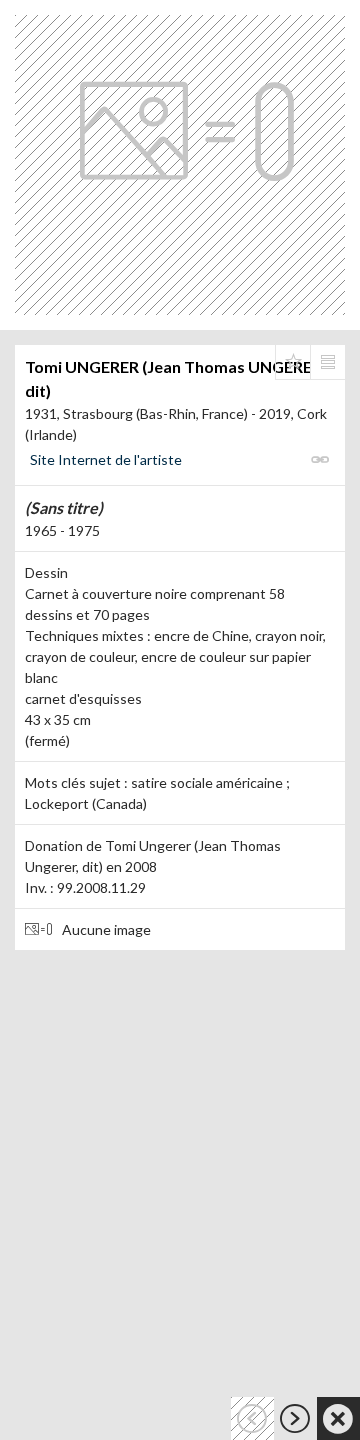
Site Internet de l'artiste (106, 459)
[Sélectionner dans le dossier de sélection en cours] (293, 362)
